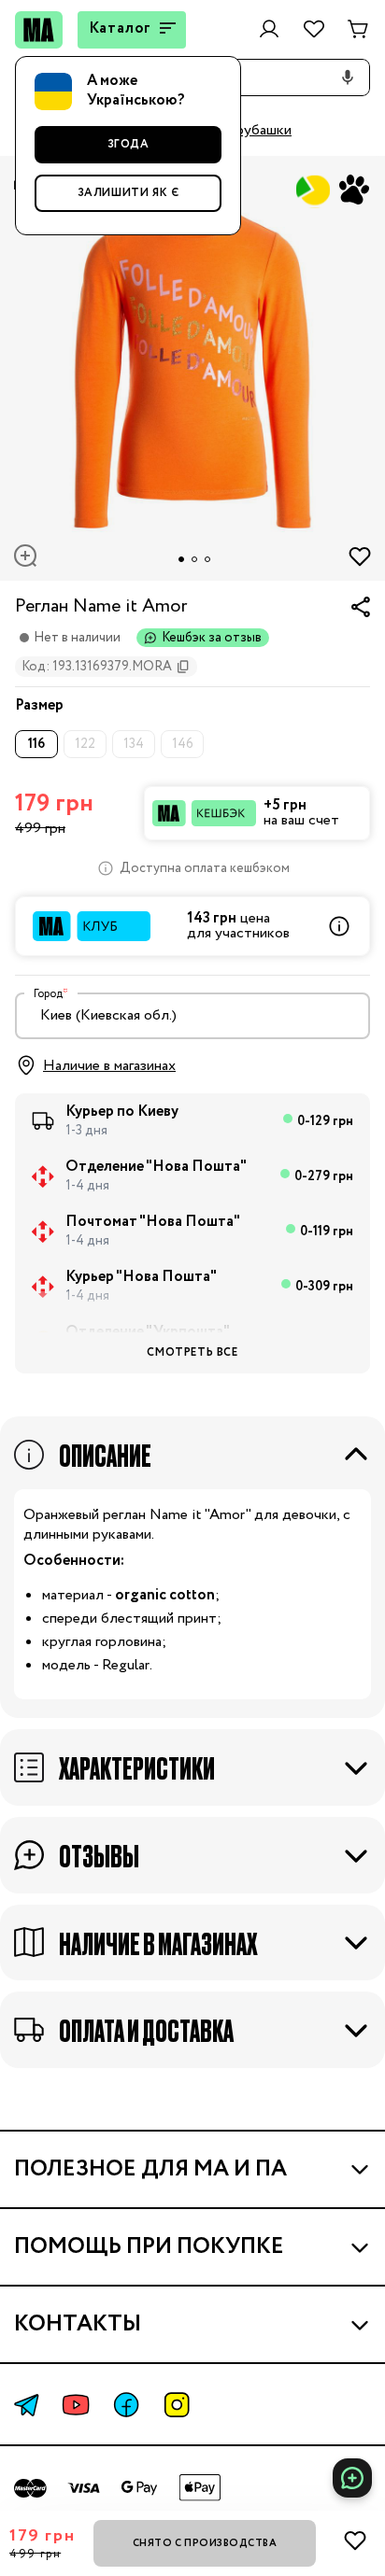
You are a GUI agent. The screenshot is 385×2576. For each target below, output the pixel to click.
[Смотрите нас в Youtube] (76, 2405)
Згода (128, 144)
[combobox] (192, 1016)
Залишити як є (128, 193)
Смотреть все (192, 1352)
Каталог (121, 28)
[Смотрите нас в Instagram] (177, 2405)
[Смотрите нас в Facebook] (126, 2405)
